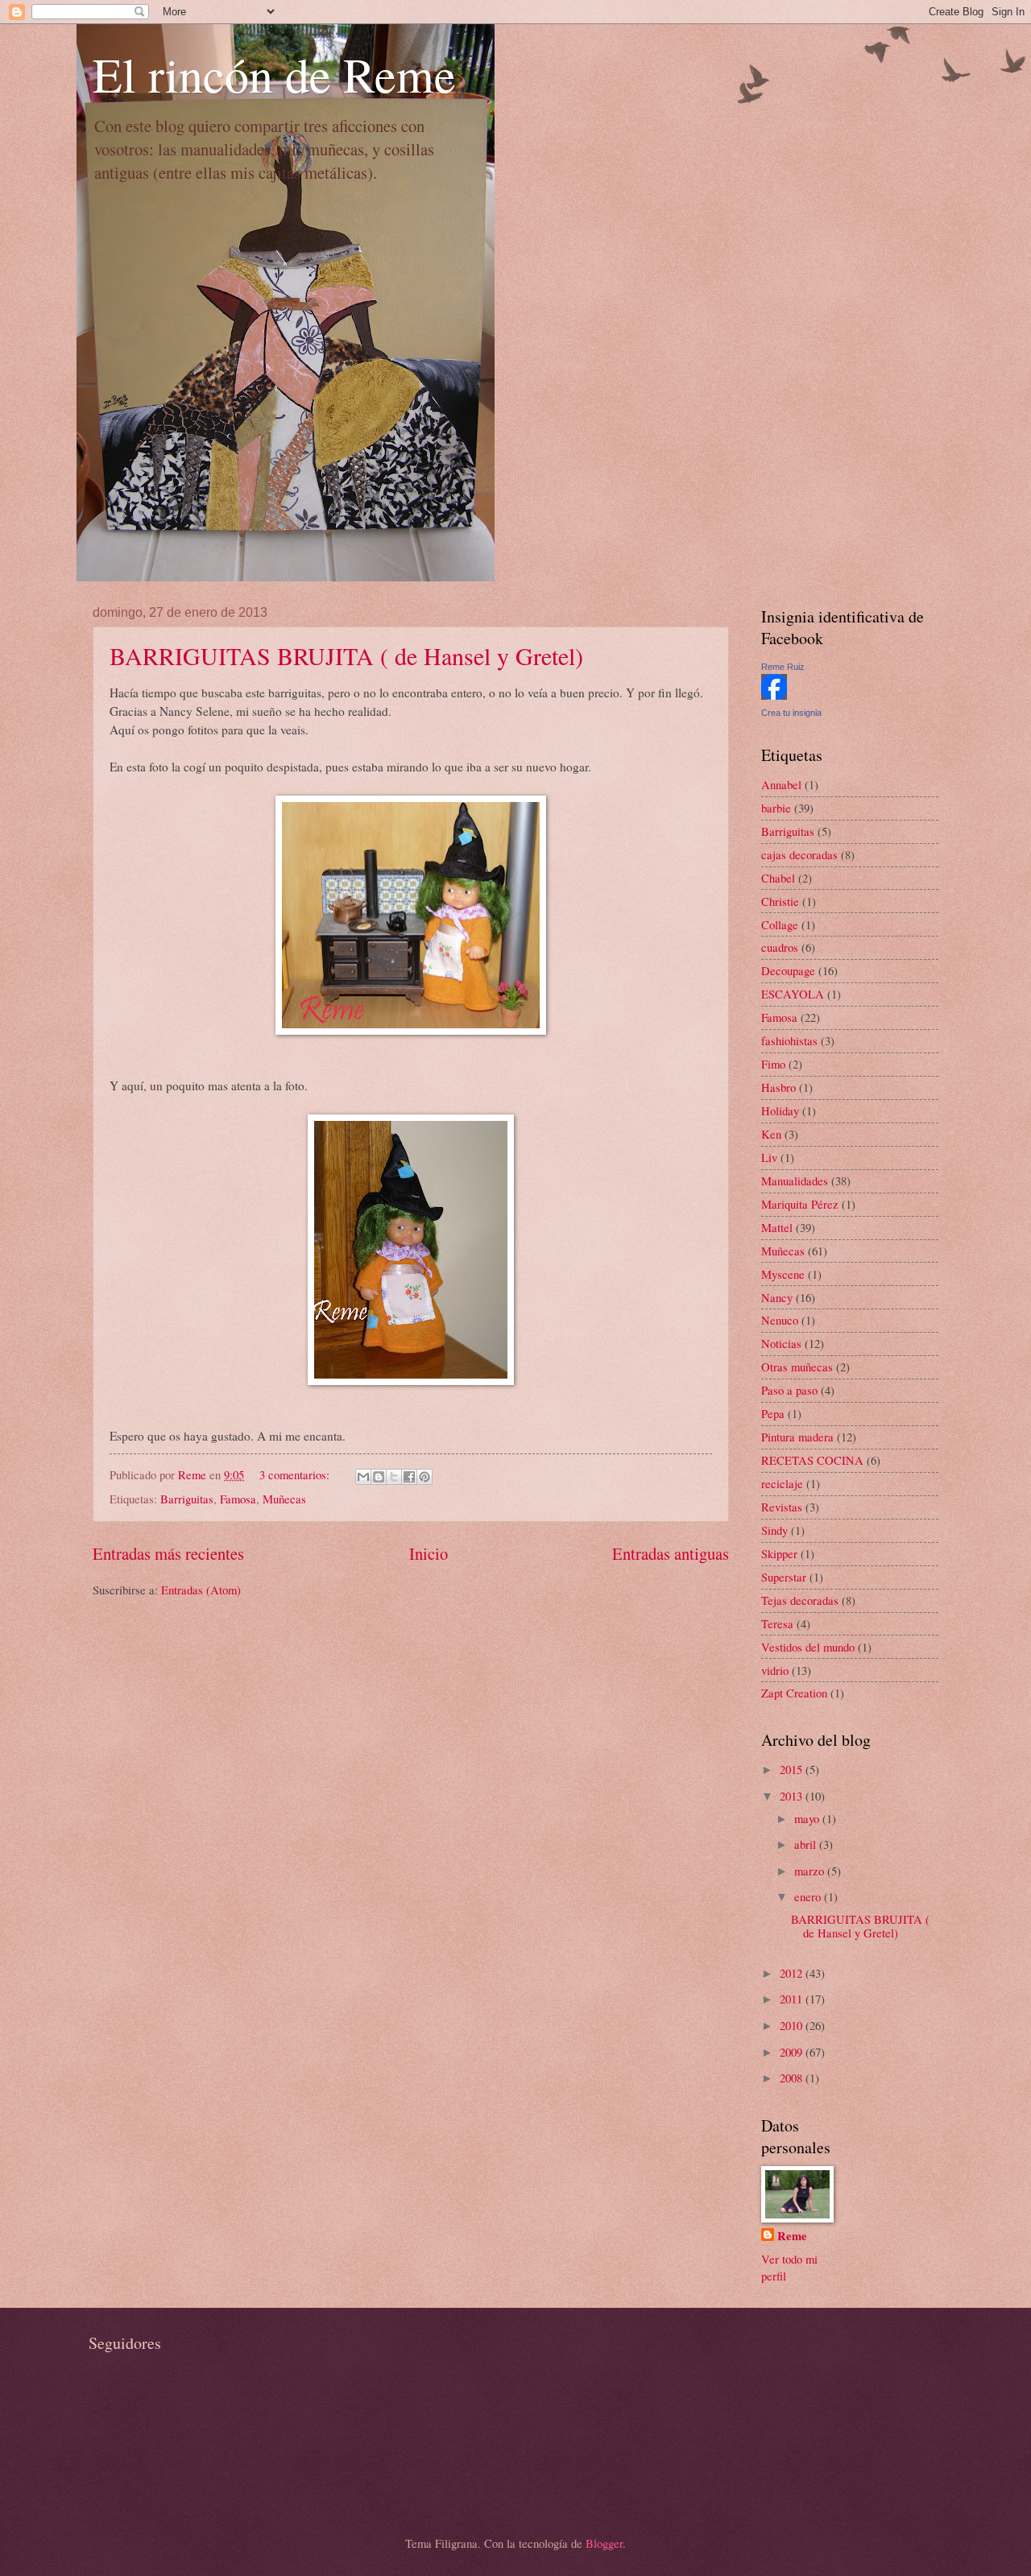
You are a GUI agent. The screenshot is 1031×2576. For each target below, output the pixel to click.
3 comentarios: (296, 1474)
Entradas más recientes (168, 1553)
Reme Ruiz (783, 667)
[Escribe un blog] (379, 1477)
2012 (793, 1973)
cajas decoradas (799, 854)
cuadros (780, 947)
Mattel (777, 1227)
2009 (793, 2052)
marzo (811, 1871)
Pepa (773, 1413)
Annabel (781, 784)
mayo (808, 1818)
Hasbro (778, 1087)
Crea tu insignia (791, 713)
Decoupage (788, 970)
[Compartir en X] (394, 1477)
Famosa (238, 1499)
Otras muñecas (797, 1367)
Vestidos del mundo (808, 1647)
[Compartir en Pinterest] (424, 1477)
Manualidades (795, 1180)
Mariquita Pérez (800, 1204)
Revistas (782, 1507)
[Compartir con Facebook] (409, 1477)
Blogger (604, 2543)
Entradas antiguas (671, 1553)
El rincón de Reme (274, 74)
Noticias (781, 1343)
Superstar (784, 1577)
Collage (780, 924)
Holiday (780, 1110)
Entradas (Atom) (201, 1590)
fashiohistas (789, 1040)
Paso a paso (789, 1390)
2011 (793, 1999)
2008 (793, 2078)
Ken (771, 1134)
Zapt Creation (794, 1693)
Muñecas (284, 1499)
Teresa (777, 1623)
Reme (792, 2236)
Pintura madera (797, 1437)
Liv (769, 1157)
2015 (793, 1769)
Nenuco (780, 1320)
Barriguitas (187, 1499)
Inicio (429, 1553)
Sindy (774, 1530)
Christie (780, 901)
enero (809, 1896)
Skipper (779, 1553)
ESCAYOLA (793, 994)
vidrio (775, 1670)
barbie (776, 808)
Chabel (778, 878)
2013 (793, 1796)
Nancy (777, 1297)
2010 (793, 2025)
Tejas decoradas (800, 1600)
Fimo (773, 1064)
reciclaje (782, 1483)
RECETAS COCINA (812, 1460)
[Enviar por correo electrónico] (363, 1477)
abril (807, 1844)
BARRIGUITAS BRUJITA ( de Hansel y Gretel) (346, 655)
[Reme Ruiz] (774, 695)
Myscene (783, 1274)
